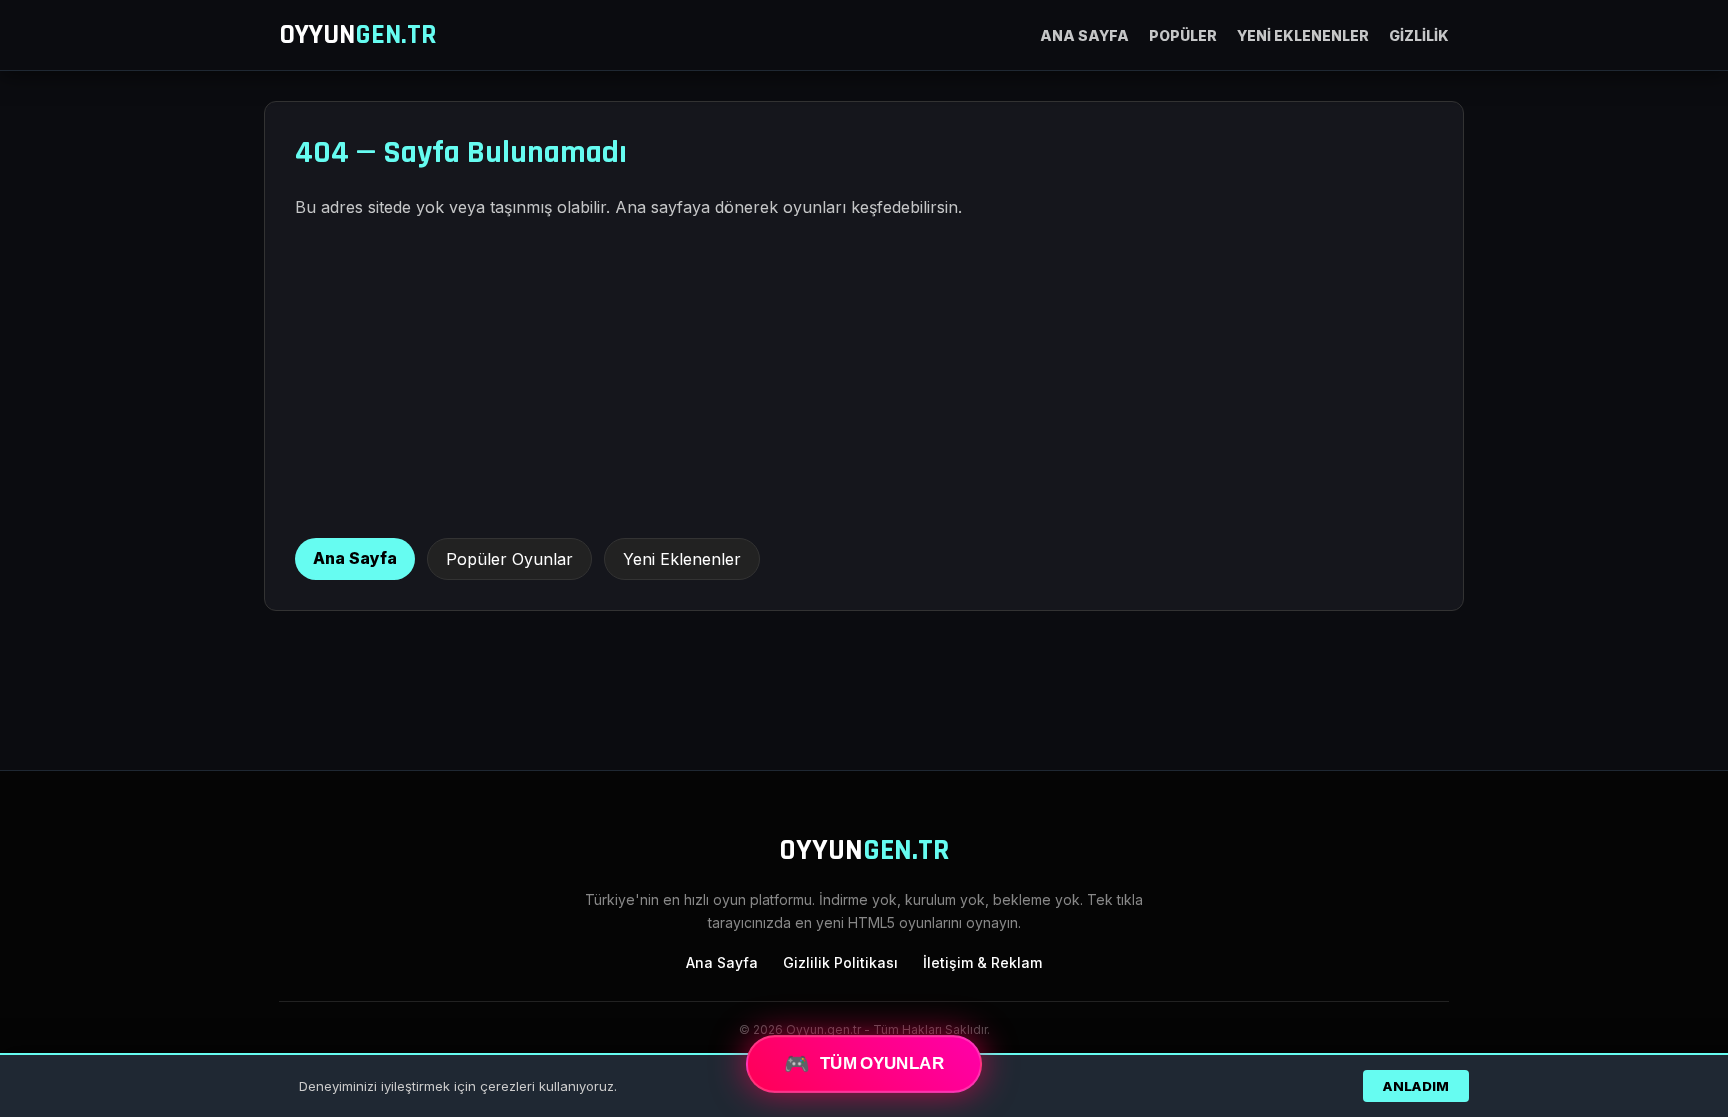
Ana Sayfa (355, 558)
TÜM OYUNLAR (864, 1063)
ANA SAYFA (1084, 35)
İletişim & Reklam (982, 962)
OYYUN (358, 35)
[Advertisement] (864, 378)
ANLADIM (1416, 1086)
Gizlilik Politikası (840, 962)
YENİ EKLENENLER (1303, 35)
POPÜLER (1183, 35)
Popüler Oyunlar (509, 559)
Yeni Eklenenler (682, 559)
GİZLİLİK (1419, 35)
